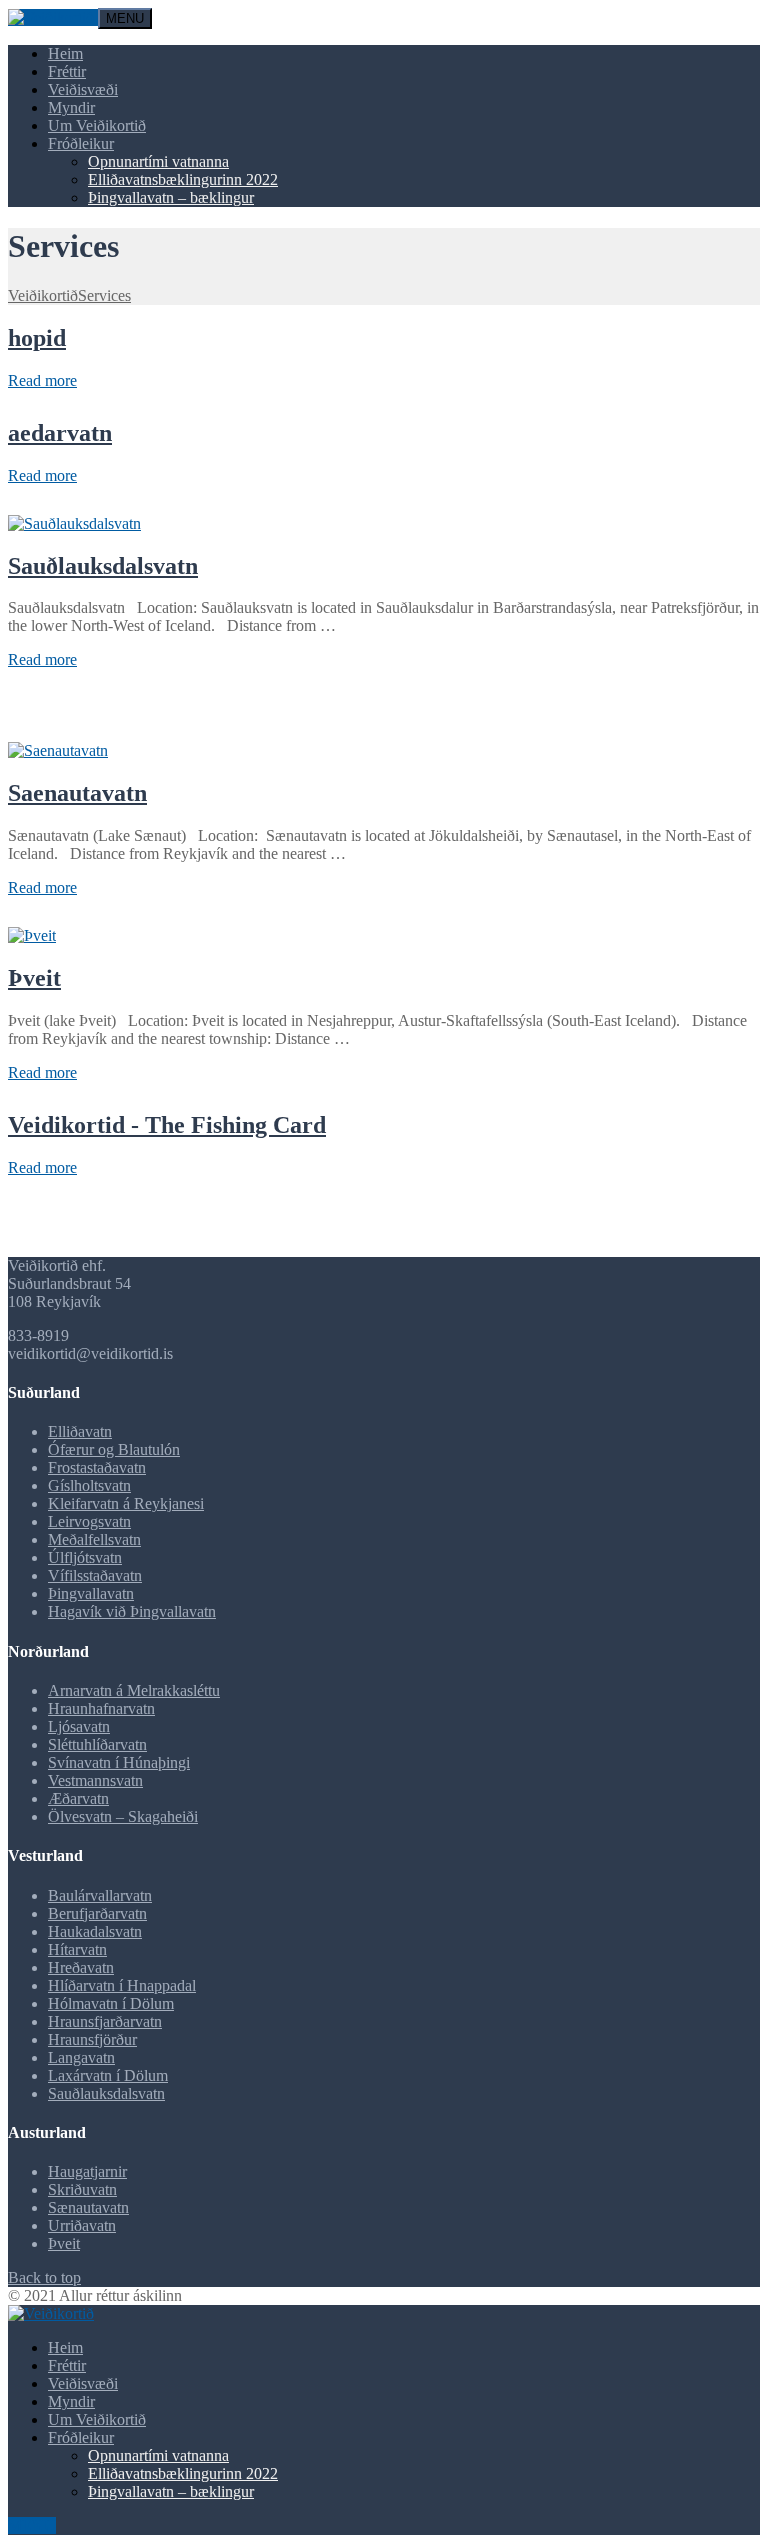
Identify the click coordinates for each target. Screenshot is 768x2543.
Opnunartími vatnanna (158, 161)
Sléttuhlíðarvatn (97, 1744)
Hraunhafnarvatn (101, 1708)
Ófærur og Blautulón (114, 1449)
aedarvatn (60, 433)
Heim (65, 53)
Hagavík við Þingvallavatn (132, 1611)
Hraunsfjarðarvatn (105, 2021)
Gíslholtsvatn (89, 1485)
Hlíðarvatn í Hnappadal (122, 1985)
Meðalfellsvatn (94, 1539)
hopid (37, 338)
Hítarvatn (77, 1949)
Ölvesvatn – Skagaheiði (123, 1816)
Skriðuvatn (82, 2189)
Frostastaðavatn (97, 1467)
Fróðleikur (81, 143)
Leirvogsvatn (89, 1521)
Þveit (34, 978)
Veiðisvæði (83, 89)
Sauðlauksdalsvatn (103, 566)
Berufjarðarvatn (97, 1913)
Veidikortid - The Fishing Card (167, 1125)
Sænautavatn (88, 2207)
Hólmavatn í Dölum (111, 2003)
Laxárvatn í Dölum (108, 2075)
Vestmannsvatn (95, 1780)
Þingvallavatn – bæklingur (171, 197)
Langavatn (81, 2057)
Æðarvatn (78, 1798)
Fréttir (67, 71)
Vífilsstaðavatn (95, 1575)
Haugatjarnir (87, 2171)
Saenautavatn (77, 793)
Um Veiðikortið (97, 125)
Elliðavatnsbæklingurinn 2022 (183, 179)
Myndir (71, 107)
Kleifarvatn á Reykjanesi (126, 1503)
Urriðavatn (82, 2225)
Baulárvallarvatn (100, 1895)
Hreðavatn (81, 1967)
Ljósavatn (79, 1726)
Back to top (44, 2277)
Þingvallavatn (91, 1593)
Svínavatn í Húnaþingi (119, 1762)
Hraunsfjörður (92, 2039)
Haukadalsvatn (95, 1931)
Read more (42, 380)
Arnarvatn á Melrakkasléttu (134, 1690)
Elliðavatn (80, 1431)
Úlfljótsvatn (85, 1557)
